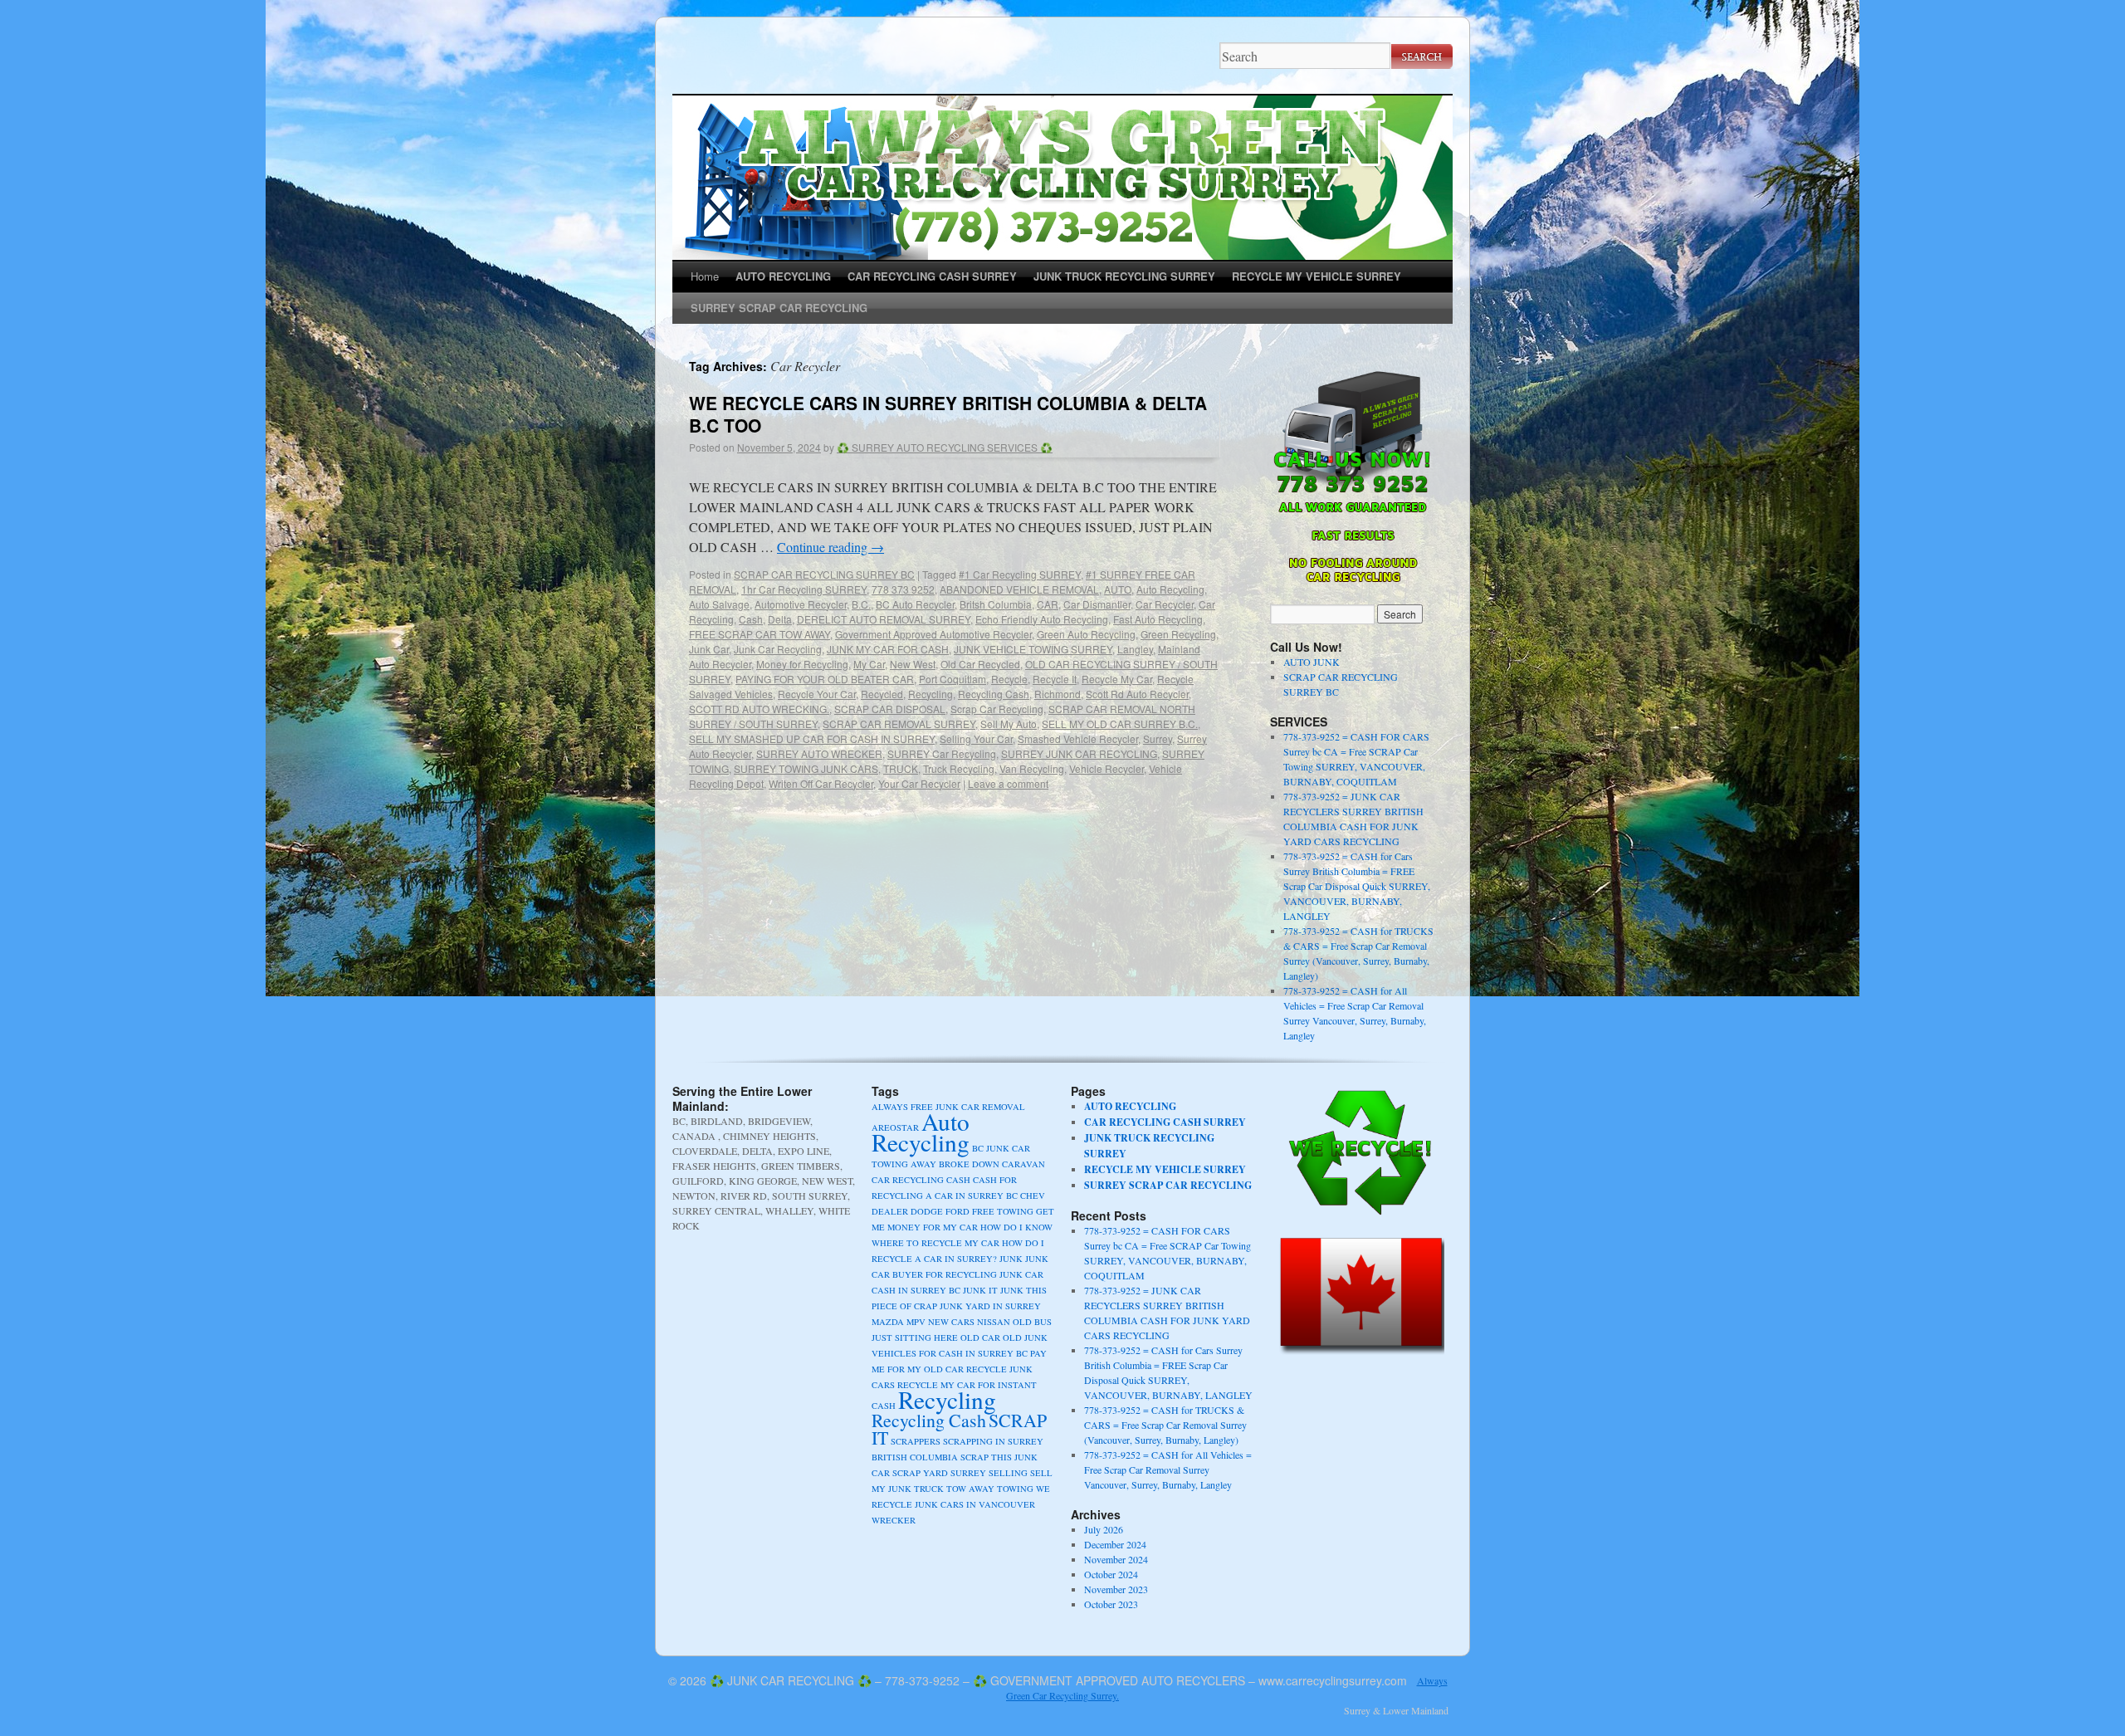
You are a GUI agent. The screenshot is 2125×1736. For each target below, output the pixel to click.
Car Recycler (1165, 604)
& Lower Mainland (1411, 1710)
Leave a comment (1008, 783)
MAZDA (888, 1322)
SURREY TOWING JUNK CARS (806, 768)
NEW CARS (951, 1322)
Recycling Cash (994, 694)
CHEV (1033, 1196)
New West (913, 664)
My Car (869, 664)
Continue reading (830, 547)
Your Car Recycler (919, 783)
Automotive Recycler (801, 604)
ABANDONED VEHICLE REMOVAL (1019, 589)
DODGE (927, 1211)
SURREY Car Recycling (942, 753)
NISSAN (994, 1322)
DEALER (890, 1211)
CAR (1048, 604)
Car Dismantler (1097, 604)
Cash (751, 619)
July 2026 (1104, 1529)
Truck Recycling (959, 768)
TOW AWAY (970, 1489)
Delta (780, 619)
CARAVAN (1023, 1164)
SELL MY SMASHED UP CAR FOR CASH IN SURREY (812, 738)
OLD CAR (980, 1337)
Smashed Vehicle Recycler (1078, 738)
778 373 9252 (903, 589)
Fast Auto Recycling (1158, 619)
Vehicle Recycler (1106, 768)
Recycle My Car (1117, 679)
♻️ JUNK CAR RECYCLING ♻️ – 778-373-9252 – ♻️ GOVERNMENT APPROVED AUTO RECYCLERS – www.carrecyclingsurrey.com (1058, 1680)
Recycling (931, 694)
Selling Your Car (976, 738)
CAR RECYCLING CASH (921, 1180)
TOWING (1015, 1489)
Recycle (1009, 679)
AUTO (1118, 589)
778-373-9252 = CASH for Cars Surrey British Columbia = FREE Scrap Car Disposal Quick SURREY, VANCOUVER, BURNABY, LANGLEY (1357, 886)
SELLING (1008, 1473)
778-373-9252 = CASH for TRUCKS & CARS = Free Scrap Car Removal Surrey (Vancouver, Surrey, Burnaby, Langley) (1165, 1425)
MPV (916, 1322)
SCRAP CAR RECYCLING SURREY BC (824, 574)
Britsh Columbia (996, 604)
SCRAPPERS (916, 1441)
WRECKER (894, 1520)
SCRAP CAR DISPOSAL (890, 709)
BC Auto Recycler (915, 604)
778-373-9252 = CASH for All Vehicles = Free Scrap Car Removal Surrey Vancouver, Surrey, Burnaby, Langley (1168, 1469)
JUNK (1011, 1259)
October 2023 (1111, 1604)
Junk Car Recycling (778, 649)
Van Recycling (1032, 768)
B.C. (861, 604)
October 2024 (1111, 1574)
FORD (957, 1211)
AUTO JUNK (1312, 662)
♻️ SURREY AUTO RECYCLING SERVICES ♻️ (945, 447)
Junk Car (709, 649)
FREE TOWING (1003, 1211)
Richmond (1058, 694)
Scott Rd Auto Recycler (1137, 694)
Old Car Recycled (980, 664)
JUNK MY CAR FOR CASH (888, 649)
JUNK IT (980, 1290)
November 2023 (1116, 1589)
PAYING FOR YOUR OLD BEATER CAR (825, 679)
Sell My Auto (1009, 724)
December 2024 (1115, 1544)
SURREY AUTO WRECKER (819, 753)
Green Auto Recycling (1086, 634)
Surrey (1158, 738)
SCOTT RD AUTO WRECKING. (759, 709)
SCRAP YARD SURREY (939, 1473)
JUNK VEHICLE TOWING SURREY (1033, 649)
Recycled (882, 694)
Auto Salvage (719, 604)
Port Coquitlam (953, 679)
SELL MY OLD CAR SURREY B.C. (1120, 724)
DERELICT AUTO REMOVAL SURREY (884, 619)
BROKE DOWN (969, 1164)
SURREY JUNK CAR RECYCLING (1079, 753)
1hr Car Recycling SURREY (804, 589)
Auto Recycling (1170, 589)
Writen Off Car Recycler (821, 783)
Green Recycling (1178, 634)
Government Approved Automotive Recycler (933, 634)
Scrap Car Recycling (997, 709)
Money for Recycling (802, 664)
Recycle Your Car (817, 694)
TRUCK (901, 768)
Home (705, 276)
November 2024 (1116, 1559)
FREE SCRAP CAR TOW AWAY (760, 634)
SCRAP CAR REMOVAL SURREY (899, 724)
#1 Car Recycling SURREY (1020, 574)
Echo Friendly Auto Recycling (1042, 619)
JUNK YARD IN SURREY (990, 1306)
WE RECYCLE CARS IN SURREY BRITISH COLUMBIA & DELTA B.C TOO (948, 414)
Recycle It (1055, 679)
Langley (1135, 649)
